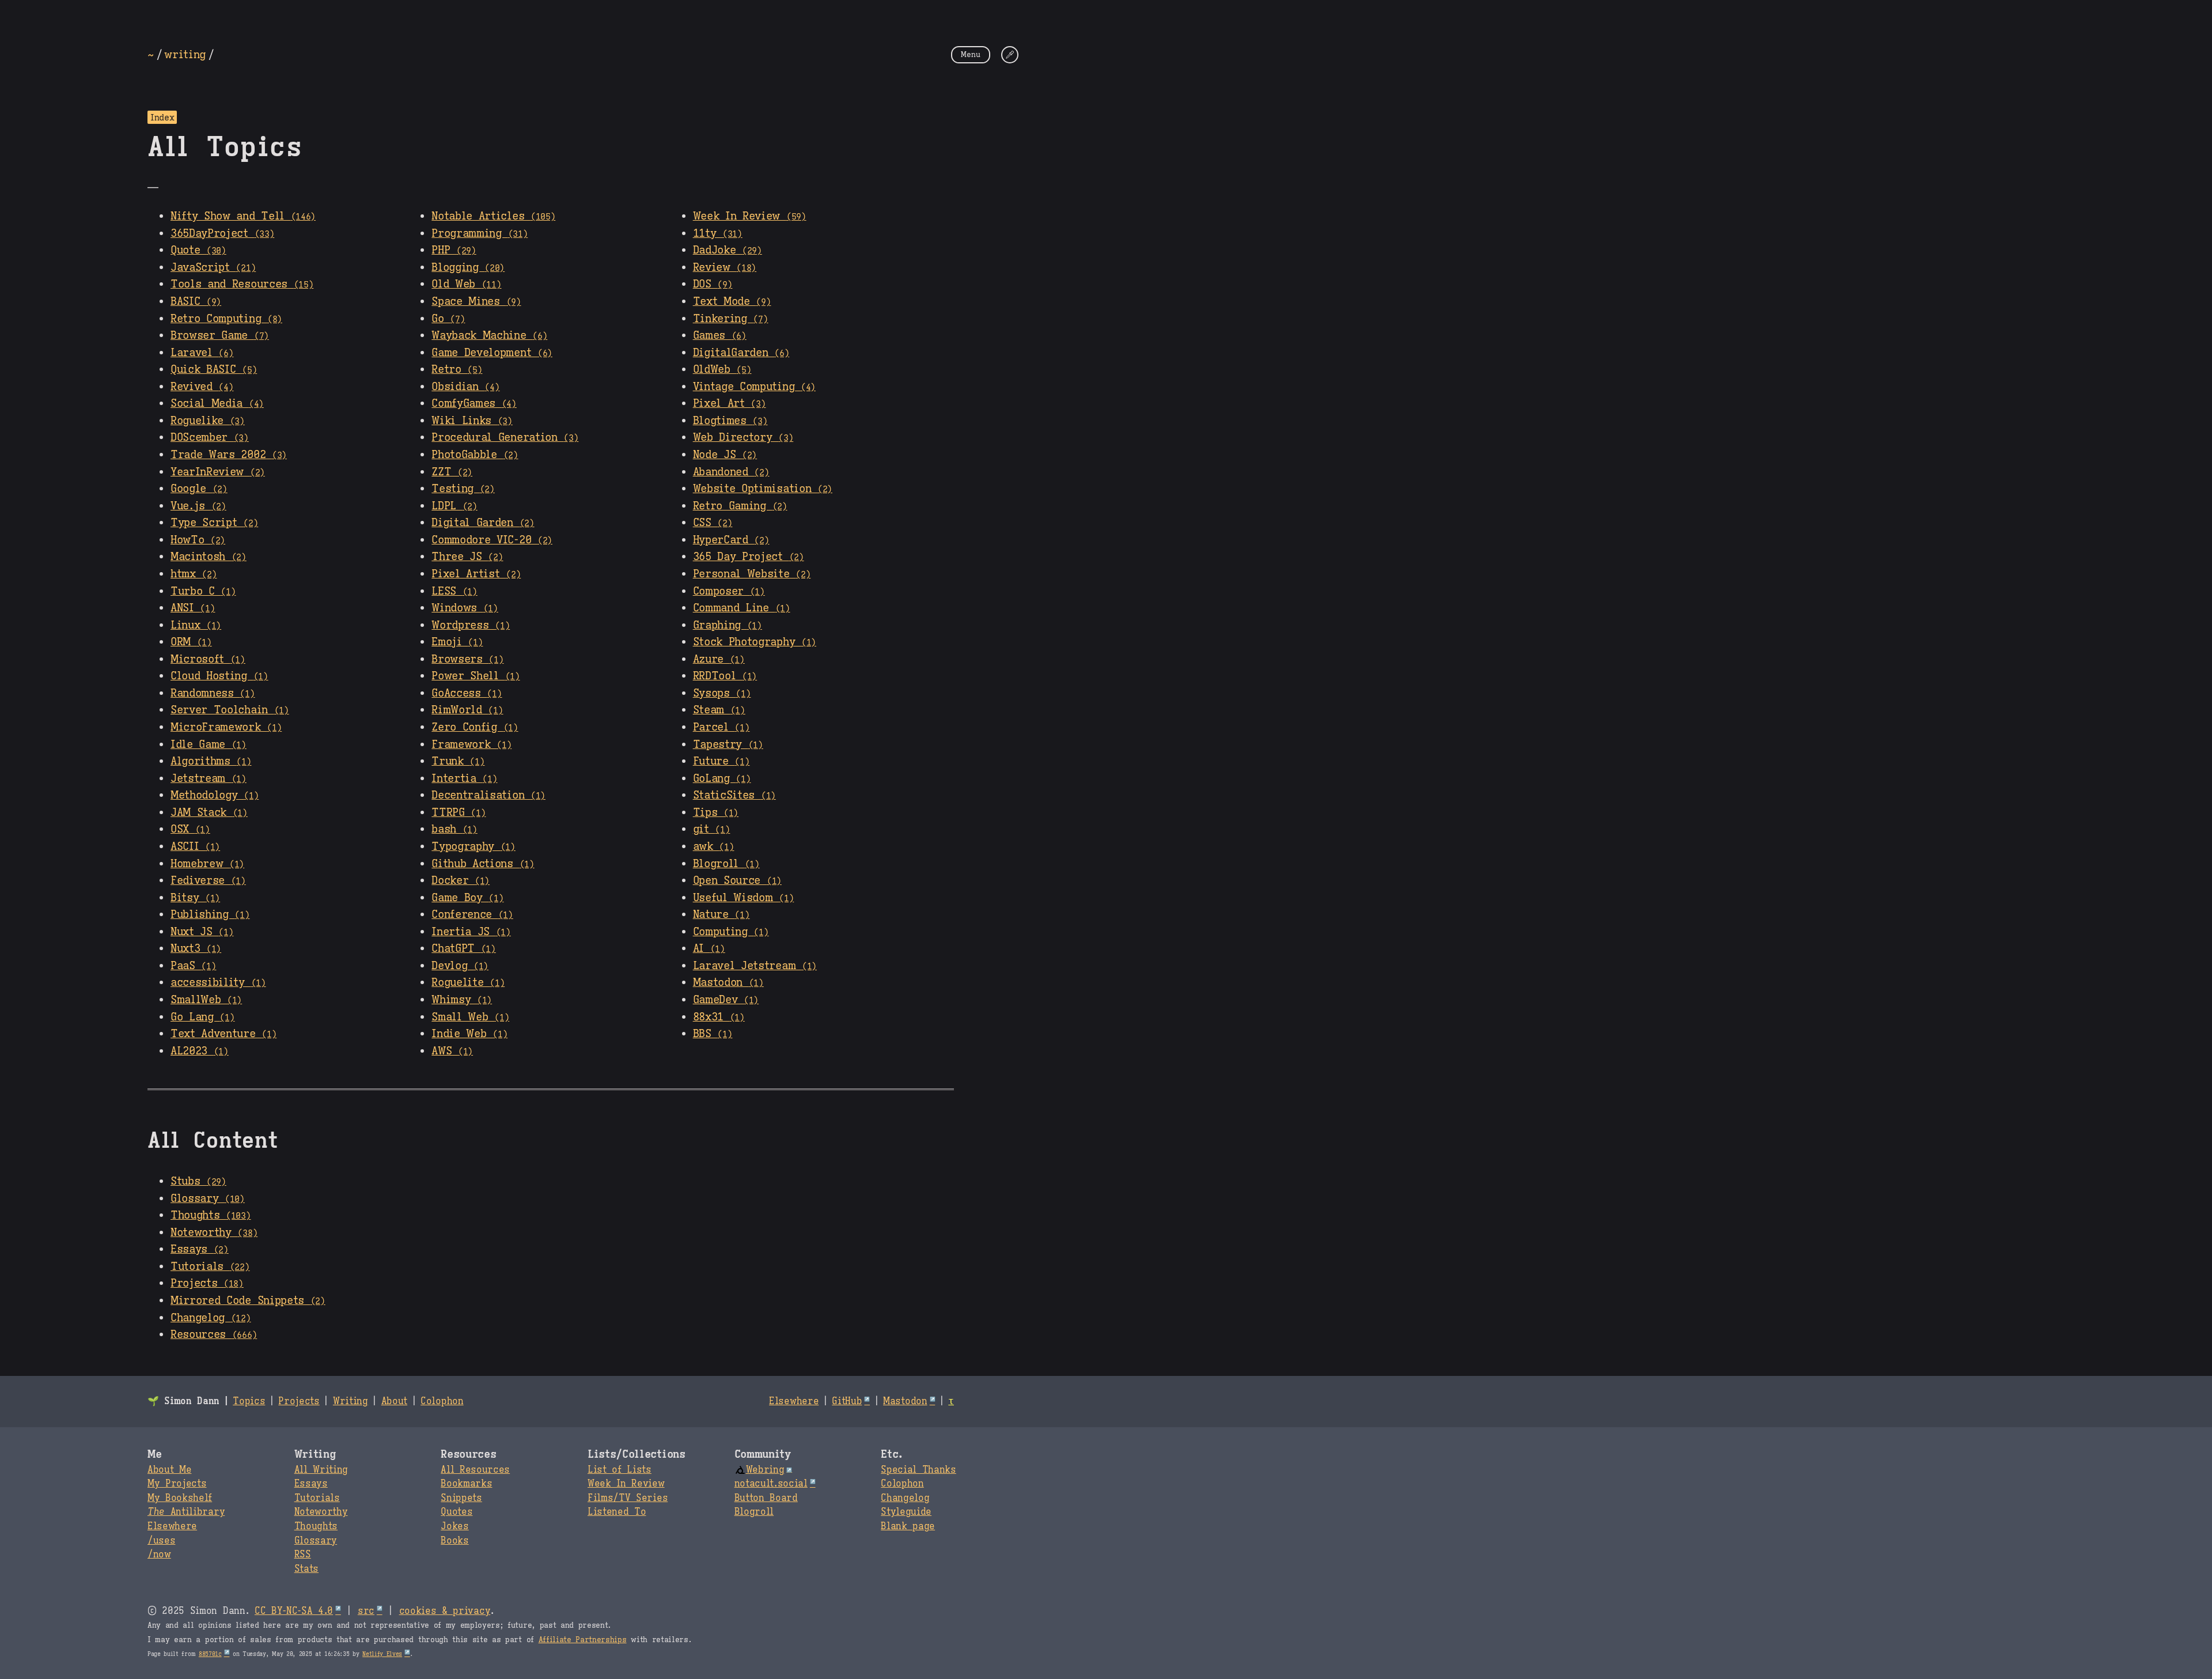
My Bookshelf (180, 1498)
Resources (214, 1334)
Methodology (215, 795)
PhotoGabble (475, 454)
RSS (303, 1555)
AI (709, 948)
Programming (480, 233)
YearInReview (218, 471)
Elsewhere (794, 1401)
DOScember (210, 437)
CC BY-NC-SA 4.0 (294, 1611)
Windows (465, 607)
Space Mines (476, 301)
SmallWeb (206, 999)
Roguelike (208, 420)
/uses (161, 1541)
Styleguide (906, 1512)
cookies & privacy (445, 1611)
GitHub (847, 1401)
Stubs (198, 1181)
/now (159, 1555)
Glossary (208, 1198)
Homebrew (207, 863)
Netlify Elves (382, 1654)
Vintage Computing (754, 386)
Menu (971, 54)
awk (714, 846)
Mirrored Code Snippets (248, 1300)
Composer (729, 591)
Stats (306, 1569)
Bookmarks (466, 1484)
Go (448, 318)
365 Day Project (749, 556)
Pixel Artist (476, 573)
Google (199, 488)
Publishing (210, 914)
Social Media (217, 403)
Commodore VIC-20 (492, 539)
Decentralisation (488, 795)
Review (725, 267)
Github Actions (483, 863)
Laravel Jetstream (755, 965)
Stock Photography (755, 641)
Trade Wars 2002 (229, 454)
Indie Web (469, 1033)
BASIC (196, 301)
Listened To (617, 1512)
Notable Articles (493, 215)
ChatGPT (464, 948)
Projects (207, 1283)
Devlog (460, 965)
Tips (716, 812)
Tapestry (728, 744)
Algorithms (211, 761)
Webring (765, 1470)
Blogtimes (730, 420)
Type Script (214, 522)
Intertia (464, 778)
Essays (200, 1249)
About (394, 1401)
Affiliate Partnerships (583, 1640)
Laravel (202, 352)
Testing (463, 488)
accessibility (218, 982)
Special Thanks (918, 1470)
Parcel (721, 727)
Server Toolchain (230, 709)
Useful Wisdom (744, 897)
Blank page (908, 1526)
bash (454, 829)
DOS (713, 283)
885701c (210, 1654)
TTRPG (459, 812)
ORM (191, 641)
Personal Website (752, 573)
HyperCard (731, 539)
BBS (713, 1033)
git (712, 829)
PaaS (193, 965)
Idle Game (209, 744)
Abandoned (731, 471)
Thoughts (211, 1215)
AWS (452, 1050)
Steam (719, 709)
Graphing (728, 625)
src (366, 1611)
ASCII (195, 846)
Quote (198, 249)
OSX (190, 829)
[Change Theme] (1010, 55)
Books (454, 1541)
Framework (471, 744)
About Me (169, 1470)
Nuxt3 (196, 948)
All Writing (321, 1470)
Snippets (461, 1498)
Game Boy (467, 897)
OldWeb (722, 369)
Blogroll (726, 863)
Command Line (742, 607)
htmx (194, 573)
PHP (454, 249)
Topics (249, 1401)
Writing (351, 1401)
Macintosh (209, 556)
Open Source (737, 880)
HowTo (198, 539)
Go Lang (203, 1016)
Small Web (470, 1016)
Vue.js (198, 505)
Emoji (457, 641)
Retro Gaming (740, 505)
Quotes (457, 1512)
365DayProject (222, 233)
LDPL (454, 505)
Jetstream (209, 778)
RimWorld (467, 709)
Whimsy (462, 999)
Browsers (467, 659)
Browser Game (220, 335)
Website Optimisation (763, 488)
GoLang (722, 778)
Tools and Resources (242, 283)
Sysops (722, 693)
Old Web (466, 283)
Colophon (442, 1401)
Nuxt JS (202, 931)
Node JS (725, 454)
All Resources (475, 1470)
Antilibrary (186, 1512)
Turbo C (203, 591)
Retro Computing (226, 318)
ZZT (452, 471)
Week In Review (750, 215)
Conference (472, 914)
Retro (457, 369)
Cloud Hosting (219, 675)
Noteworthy (214, 1232)
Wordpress (471, 625)
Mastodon (728, 982)
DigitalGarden (741, 352)
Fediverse (208, 880)
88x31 (719, 1016)
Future (721, 761)
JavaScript (213, 267)
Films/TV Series (628, 1498)
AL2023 (200, 1050)
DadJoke (728, 249)
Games (720, 335)
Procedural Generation (505, 437)
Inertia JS (471, 931)
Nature (721, 914)
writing (185, 54)
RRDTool (725, 675)
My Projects (177, 1484)
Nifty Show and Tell (243, 215)
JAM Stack (209, 812)
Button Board (766, 1498)
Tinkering (731, 318)
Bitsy (195, 897)
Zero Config (475, 727)
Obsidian (465, 386)
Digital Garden (483, 522)
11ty (718, 233)
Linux (196, 625)
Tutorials (210, 1266)
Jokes (454, 1526)
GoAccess (467, 693)
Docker (461, 880)
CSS (713, 522)
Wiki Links (472, 420)
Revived (202, 386)
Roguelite (468, 982)
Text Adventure (224, 1033)
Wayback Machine (489, 335)
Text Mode (732, 301)
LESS (454, 591)
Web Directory (743, 437)
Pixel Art (730, 403)
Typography (474, 846)
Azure (719, 659)
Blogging (468, 267)
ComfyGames (474, 403)
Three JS (467, 556)
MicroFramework (226, 727)
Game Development (492, 352)
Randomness (213, 693)
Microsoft (208, 659)
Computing (731, 931)
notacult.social (771, 1484)
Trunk (458, 761)
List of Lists (620, 1470)
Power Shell (476, 675)
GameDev (726, 999)
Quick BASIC (214, 369)
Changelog (211, 1317)
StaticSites (734, 795)
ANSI (193, 607)
